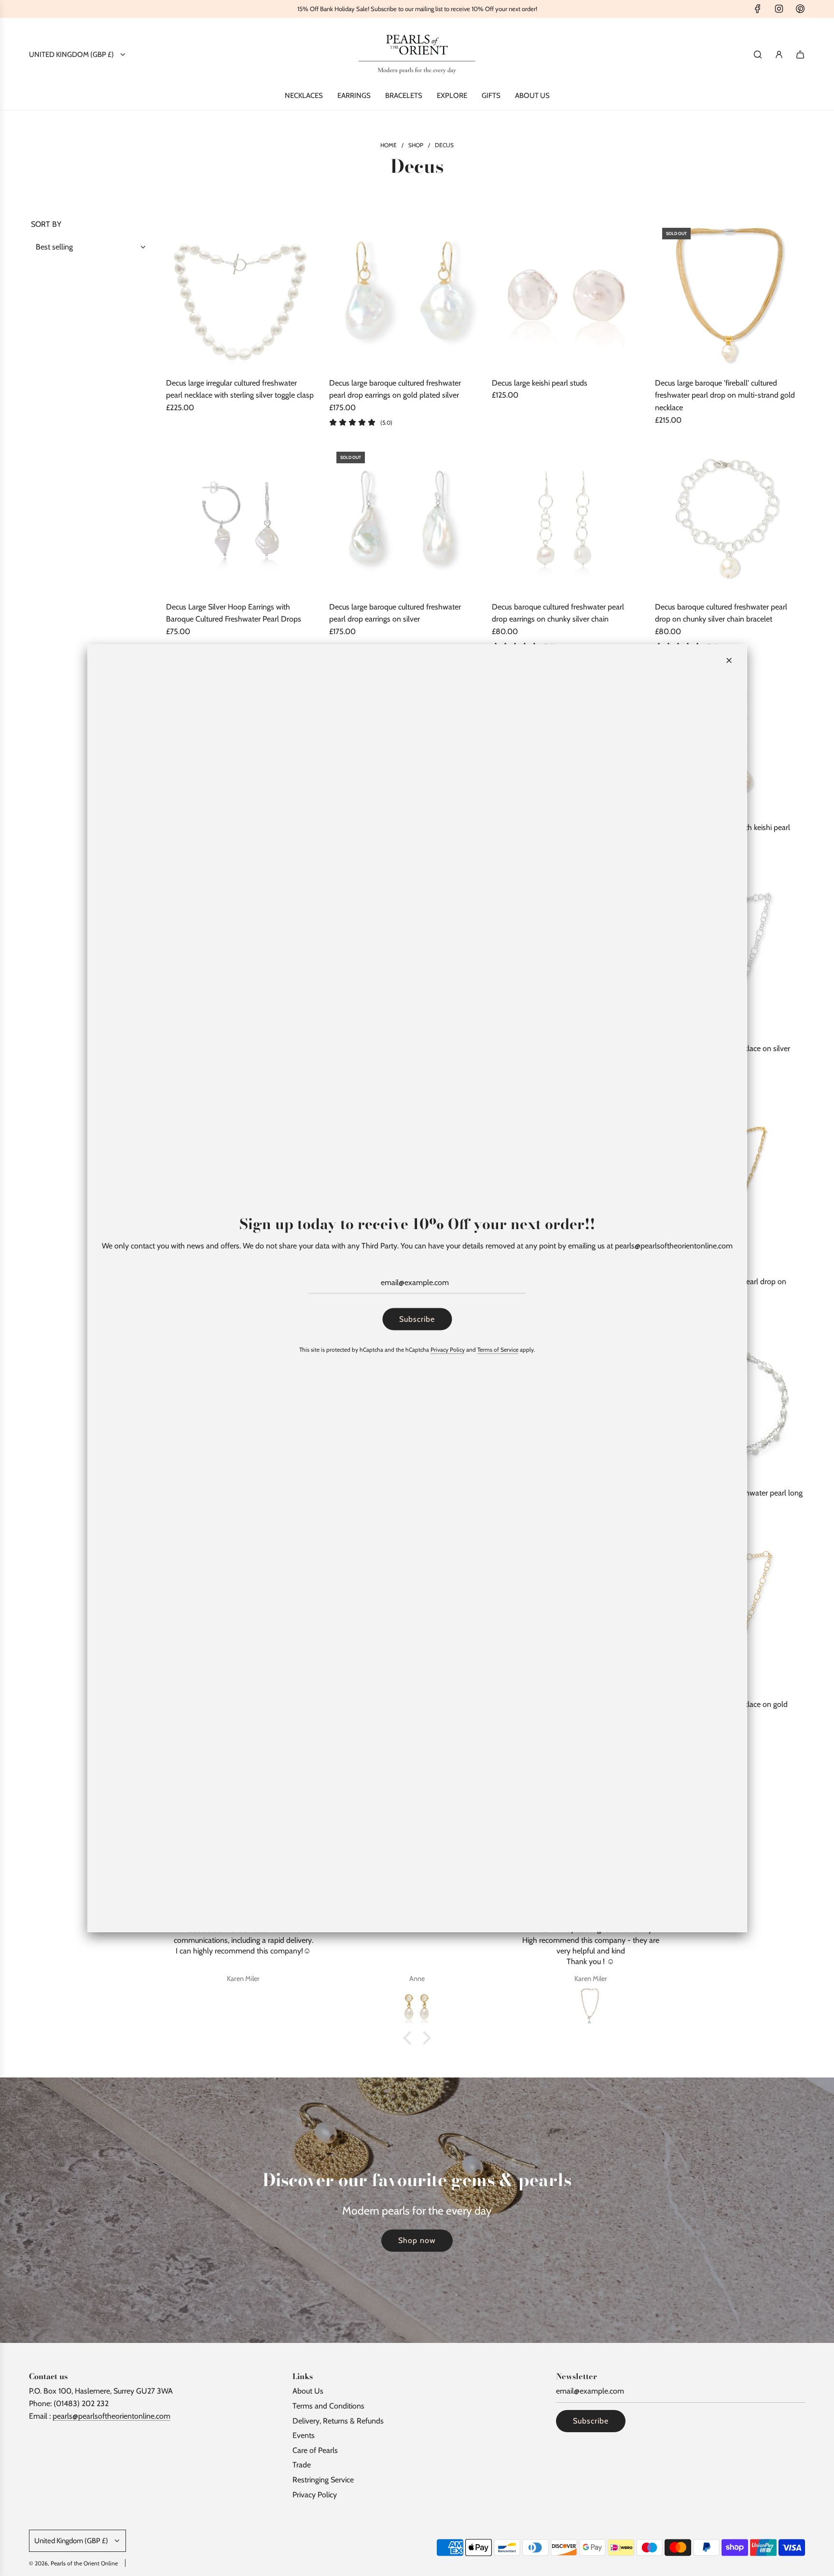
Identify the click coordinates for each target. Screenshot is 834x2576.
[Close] (729, 661)
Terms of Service (498, 1349)
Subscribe (417, 1319)
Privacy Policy (448, 1349)
